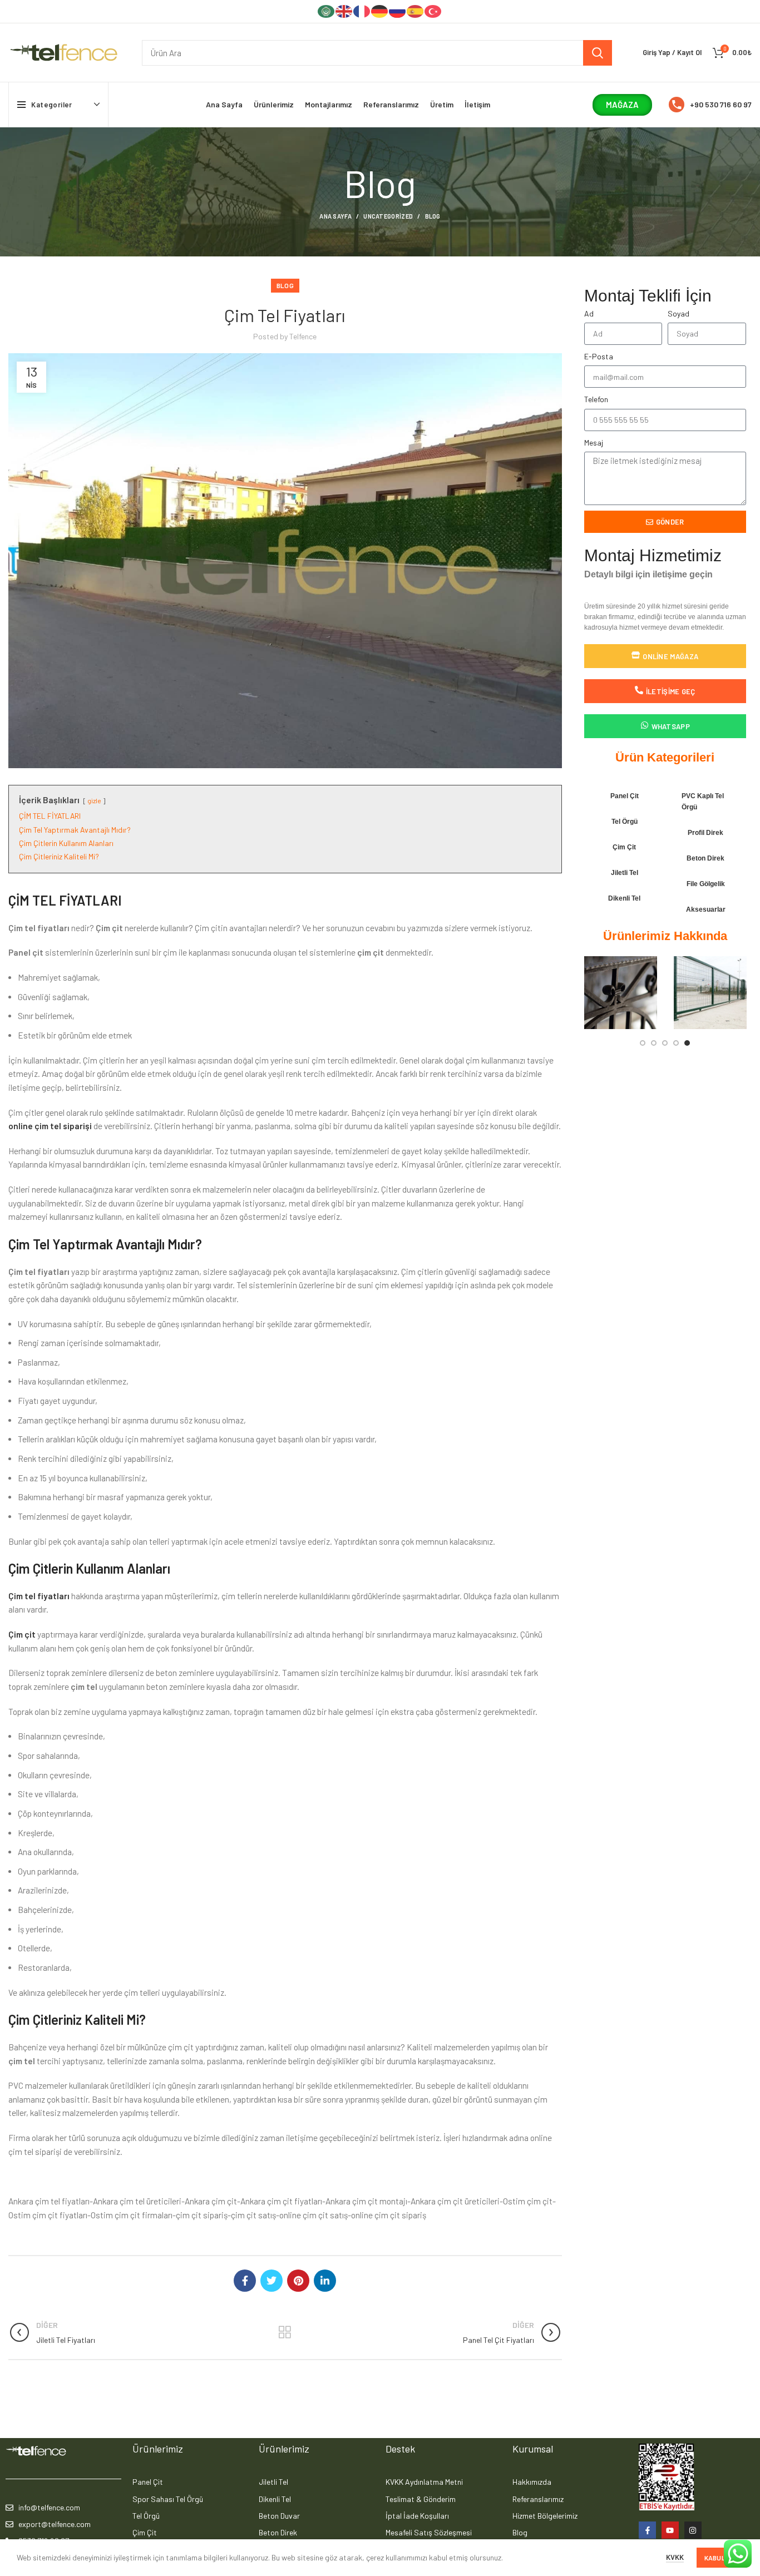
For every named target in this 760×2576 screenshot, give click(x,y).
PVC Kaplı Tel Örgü (703, 802)
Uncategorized (388, 216)
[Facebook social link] (245, 2281)
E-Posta (599, 356)
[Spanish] (416, 11)
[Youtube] (670, 2530)
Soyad (678, 313)
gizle (94, 800)
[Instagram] (693, 2530)
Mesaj (594, 442)
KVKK (675, 2557)
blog (433, 216)
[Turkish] (433, 11)
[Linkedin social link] (325, 2281)
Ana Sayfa (335, 216)
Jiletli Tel (625, 873)
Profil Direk (705, 833)
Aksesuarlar (706, 909)
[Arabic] (327, 11)
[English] (344, 11)
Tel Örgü (625, 822)
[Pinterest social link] (298, 2281)
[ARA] (598, 53)
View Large (649, 965)
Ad (589, 313)
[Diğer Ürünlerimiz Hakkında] (285, 2332)
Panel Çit (625, 796)
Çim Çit (624, 847)
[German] (380, 11)
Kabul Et (720, 2558)
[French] (362, 11)
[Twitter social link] (272, 2281)
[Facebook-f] (647, 2530)
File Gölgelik (706, 884)
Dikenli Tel (624, 898)
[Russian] (398, 11)
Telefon (596, 399)
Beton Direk (705, 858)
